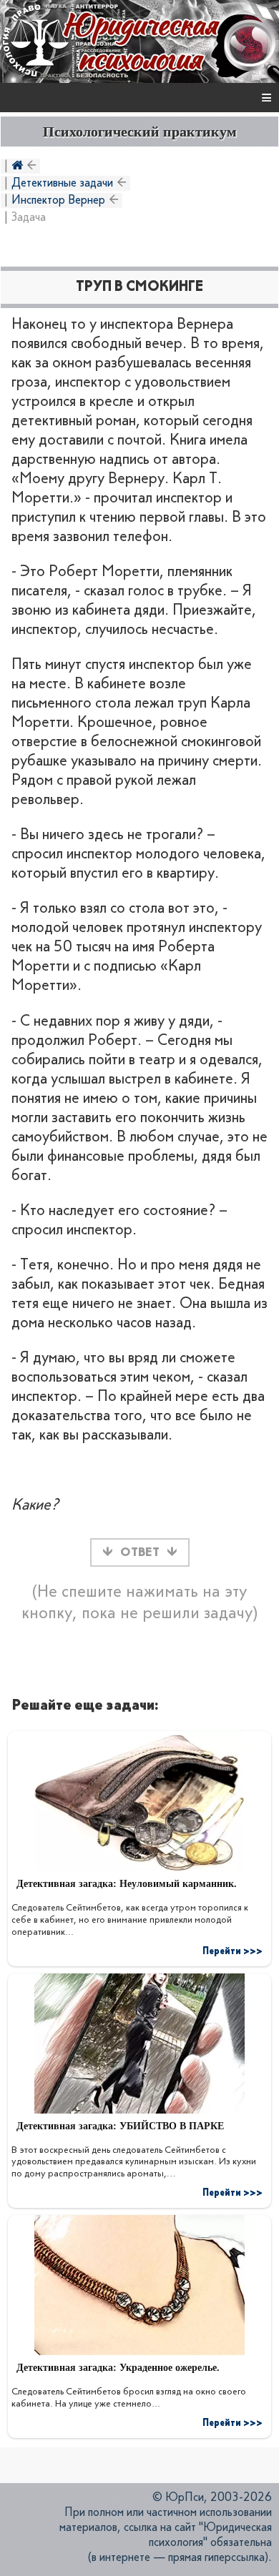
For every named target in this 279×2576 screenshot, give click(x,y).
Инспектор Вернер (58, 200)
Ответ (140, 1552)
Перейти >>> (232, 1951)
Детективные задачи (62, 183)
